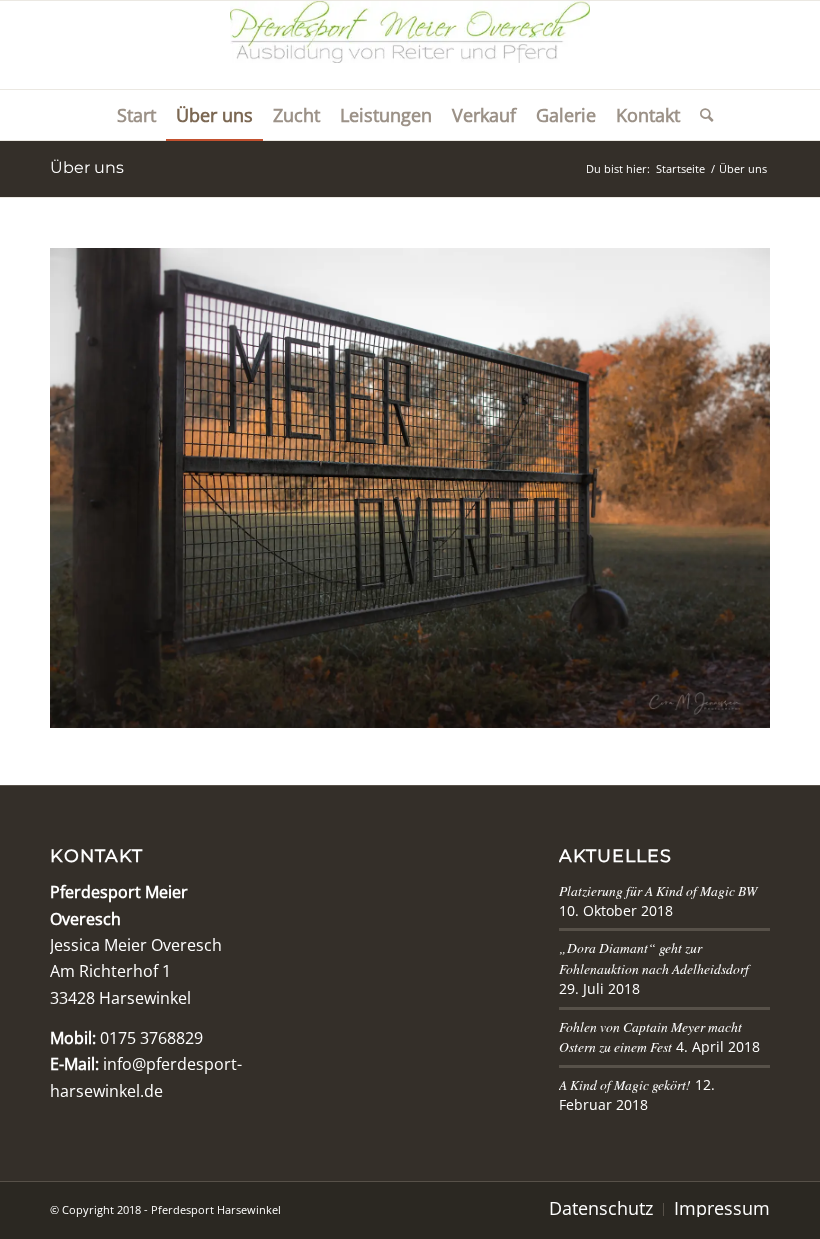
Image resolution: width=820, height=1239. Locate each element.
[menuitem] (136, 115)
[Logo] (410, 45)
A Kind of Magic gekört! (625, 1084)
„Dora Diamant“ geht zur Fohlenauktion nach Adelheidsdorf (654, 957)
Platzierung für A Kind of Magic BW (658, 890)
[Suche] (701, 115)
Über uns (87, 167)
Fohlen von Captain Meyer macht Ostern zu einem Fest (650, 1036)
